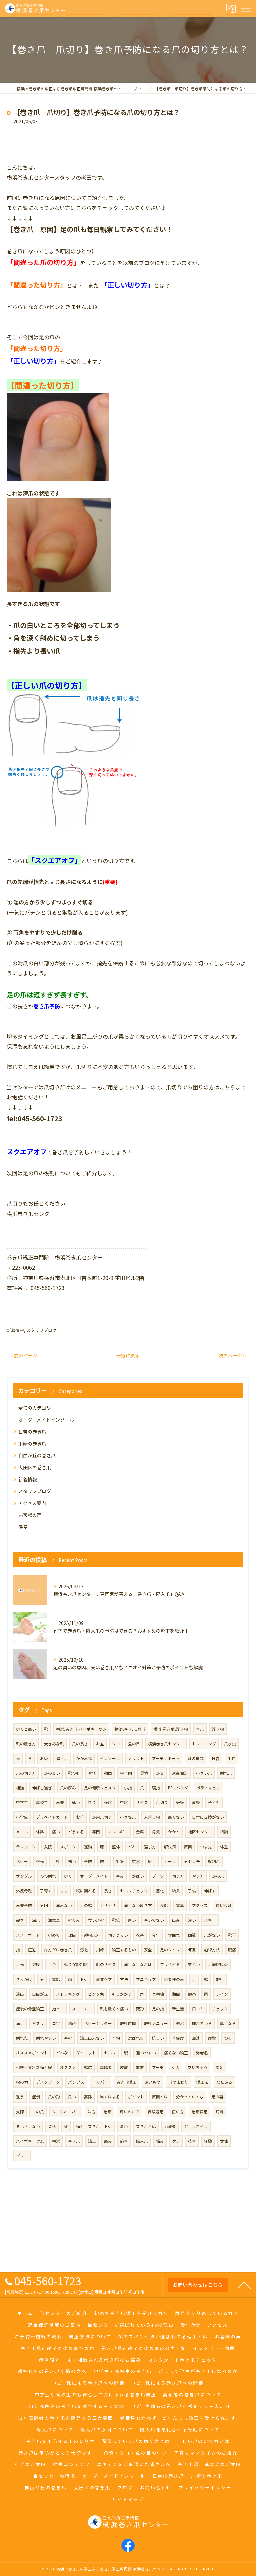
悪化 (160, 1891)
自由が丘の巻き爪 (37, 1455)
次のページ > (232, 1355)
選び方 (150, 1847)
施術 (124, 2141)
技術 (192, 2141)
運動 (88, 1847)
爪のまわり (178, 2082)
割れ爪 (226, 1773)
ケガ (176, 2067)
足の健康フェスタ (100, 1788)
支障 (20, 2112)
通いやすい (146, 2053)
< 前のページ (24, 1355)
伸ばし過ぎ (42, 1788)
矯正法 (202, 2082)
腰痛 (232, 1950)
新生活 (178, 2009)
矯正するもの (124, 1950)
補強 (20, 1788)
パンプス (76, 2082)
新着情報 (15, 1330)
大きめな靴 (54, 1744)
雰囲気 (174, 1935)
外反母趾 (24, 1891)
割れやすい (46, 2038)
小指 (128, 1788)
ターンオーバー (66, 2112)
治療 (108, 2112)
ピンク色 (96, 1994)
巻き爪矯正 (126, 2082)
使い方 (178, 2112)
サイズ (142, 1802)
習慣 (92, 1773)
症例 (36, 2097)
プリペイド (170, 1964)
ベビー (22, 1861)
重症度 (178, 2038)
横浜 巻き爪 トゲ (94, 2126)
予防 (88, 1861)
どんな (62, 2053)
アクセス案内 (32, 1503)
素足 (220, 2067)
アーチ (158, 2067)
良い (72, 2097)
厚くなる (228, 2023)
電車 (180, 1905)
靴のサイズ (106, 1964)
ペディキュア (208, 1788)
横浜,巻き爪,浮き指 (171, 1729)
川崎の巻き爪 (32, 1444)
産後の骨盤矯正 (30, 2009)
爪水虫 (230, 1744)
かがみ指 (84, 1758)
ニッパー (100, 2082)
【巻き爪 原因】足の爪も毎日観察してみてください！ (90, 229)
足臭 (160, 1773)
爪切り (162, 1802)
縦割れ (214, 1861)
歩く (68, 1876)
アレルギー (118, 1832)
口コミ (198, 2009)
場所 (72, 2023)
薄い (76, 1802)
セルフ (110, 2053)
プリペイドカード (52, 1817)
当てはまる (110, 2097)
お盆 (100, 1744)
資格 (52, 2126)
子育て (46, 1891)
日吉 (216, 1758)
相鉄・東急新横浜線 (34, 2067)
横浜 (56, 2141)
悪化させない (28, 2126)
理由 (72, 1935)
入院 (48, 1847)
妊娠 (180, 1802)
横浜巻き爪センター (166, 1744)
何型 (192, 1950)
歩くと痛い (26, 1729)
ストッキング (68, 1994)
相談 (224, 1832)
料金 (92, 1802)
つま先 (206, 1847)
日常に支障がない (208, 1817)
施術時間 (128, 2023)
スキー (210, 1920)
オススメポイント (32, 2053)
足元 (20, 1964)
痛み (108, 2141)
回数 (192, 1935)
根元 (40, 1861)
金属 (140, 1832)
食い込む (96, 1920)
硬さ (20, 1920)
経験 (208, 2141)
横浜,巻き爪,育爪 (130, 1729)
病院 (220, 2112)
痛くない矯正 (176, 2053)
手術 (56, 1861)
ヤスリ (38, 2023)
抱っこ (58, 2009)
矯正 (92, 2141)
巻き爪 (74, 2141)
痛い (56, 1832)
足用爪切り (102, 1817)
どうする (76, 1832)
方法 (124, 1979)
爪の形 (54, 2097)
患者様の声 (174, 1979)
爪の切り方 (26, 1773)
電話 (56, 1979)
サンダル (24, 1876)
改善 (140, 1935)
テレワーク (26, 1847)
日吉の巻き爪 (32, 1432)
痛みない (64, 1905)
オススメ (68, 2067)
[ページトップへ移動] (244, 2285)
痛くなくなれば (138, 1964)
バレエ (22, 2156)
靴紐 (116, 1920)
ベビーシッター (98, 2023)
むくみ (74, 1920)
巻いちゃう (198, 2067)
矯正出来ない (92, 2038)
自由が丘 (40, 1994)
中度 (124, 1802)
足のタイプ (170, 1950)
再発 (60, 1802)
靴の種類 (196, 1758)
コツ (56, 2023)
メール (22, 1832)
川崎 (100, 1950)
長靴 (164, 1905)
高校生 (42, 1802)
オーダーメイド (94, 1876)
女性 (224, 2141)
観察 (192, 1994)
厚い (132, 1920)
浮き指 (218, 1729)
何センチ (192, 1861)
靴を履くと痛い (114, 2009)
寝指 (156, 1788)
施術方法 (212, 1950)
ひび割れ (48, 1876)
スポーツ (68, 1847)
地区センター (200, 1832)
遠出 (20, 1994)
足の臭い (52, 1773)
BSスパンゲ (178, 1788)
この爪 (38, 2112)
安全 (148, 1950)
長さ (108, 1891)
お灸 (44, 1758)
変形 (140, 2009)
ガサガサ (108, 1905)
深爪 (36, 1920)
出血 (232, 1758)
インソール (110, 1758)
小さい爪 (204, 1773)
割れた (22, 2038)
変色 (124, 2126)
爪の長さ (80, 1744)
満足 (20, 2023)
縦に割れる (86, 1891)
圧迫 (32, 1950)
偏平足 (62, 1758)
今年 (156, 1935)
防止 (104, 1861)
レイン (222, 1994)
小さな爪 (128, 1817)
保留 (23, 1527)
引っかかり (122, 1994)
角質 (156, 1832)
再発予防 (24, 1905)
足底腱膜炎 (218, 1964)
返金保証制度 (76, 1964)
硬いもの (152, 2082)
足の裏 (217, 2097)
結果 (176, 1891)
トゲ (84, 1979)
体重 (224, 1847)
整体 (116, 1847)
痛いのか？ (130, 2112)
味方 (92, 2112)
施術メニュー (156, 2023)
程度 (108, 1802)
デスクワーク (48, 2082)
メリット (136, 1758)
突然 (136, 1861)
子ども (214, 1802)
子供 (192, 1891)
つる (228, 2038)
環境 (144, 1773)
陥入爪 (142, 2141)
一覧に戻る (128, 1355)
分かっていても (190, 2097)
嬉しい (158, 2038)
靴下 (232, 1935)
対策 (120, 1861)
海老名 (202, 2053)
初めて (54, 1935)
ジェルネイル (196, 2126)
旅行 (220, 1979)
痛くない (176, 1817)
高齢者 (106, 2067)
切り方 (178, 1876)
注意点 (54, 1920)
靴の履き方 (26, 1744)
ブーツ (158, 1876)
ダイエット (86, 2053)
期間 (176, 1994)
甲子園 (126, 1773)
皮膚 (124, 2067)
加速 (196, 2038)
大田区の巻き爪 (35, 1467)
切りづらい (118, 1935)
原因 (188, 1847)
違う (20, 2097)
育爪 (200, 1729)
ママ (64, 1891)
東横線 (158, 1994)
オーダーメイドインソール (46, 1420)
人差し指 (152, 1817)
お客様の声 (30, 1515)
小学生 (22, 1817)
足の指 (158, 2009)
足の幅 (86, 1905)
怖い (72, 1861)
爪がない (212, 1935)
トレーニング (204, 1744)
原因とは (160, 2097)
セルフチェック (134, 1891)
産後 (196, 1802)
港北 (84, 1950)
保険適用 (156, 2112)
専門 (96, 1832)
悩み (160, 2141)
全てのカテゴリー (37, 1408)
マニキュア (146, 1979)
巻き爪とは (146, 2126)
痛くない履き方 (138, 1905)
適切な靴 (224, 1905)
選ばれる (136, 2038)
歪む (68, 2038)
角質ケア (104, 1979)
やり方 (198, 1876)
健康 (36, 1964)
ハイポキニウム (30, 2141)
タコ (116, 1744)
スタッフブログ (41, 1330)
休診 (40, 1832)
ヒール (170, 1861)
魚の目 (134, 1744)
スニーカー (82, 2009)
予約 (116, 2038)
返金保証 (180, 1773)
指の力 (22, 2082)
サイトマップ (128, 2499)
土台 (52, 1964)
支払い (194, 1964)
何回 (44, 1905)
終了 (152, 1861)
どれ (132, 1847)
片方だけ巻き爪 (58, 1950)
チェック (220, 2009)
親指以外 (92, 1935)
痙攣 (212, 2038)
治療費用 (200, 2112)
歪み (120, 1876)
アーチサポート (166, 1758)
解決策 (170, 1847)
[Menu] (246, 8)
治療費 (170, 2126)
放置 (140, 2067)
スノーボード (28, 1935)
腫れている (202, 2023)
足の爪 (218, 1876)
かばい (138, 1876)
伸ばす (210, 1891)
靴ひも (74, 1773)
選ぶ (180, 2023)
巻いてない (154, 1920)
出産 (176, 1920)
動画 (108, 1773)
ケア (176, 2141)
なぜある (224, 2082)
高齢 (88, 2097)
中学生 (22, 1802)
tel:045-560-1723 (34, 1118)
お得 (80, 1817)
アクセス (200, 1905)
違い (192, 1920)
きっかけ (24, 1979)
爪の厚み (68, 1788)
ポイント (136, 2097)
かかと (174, 1832)
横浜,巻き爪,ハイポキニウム (81, 1729)
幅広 (88, 2067)
